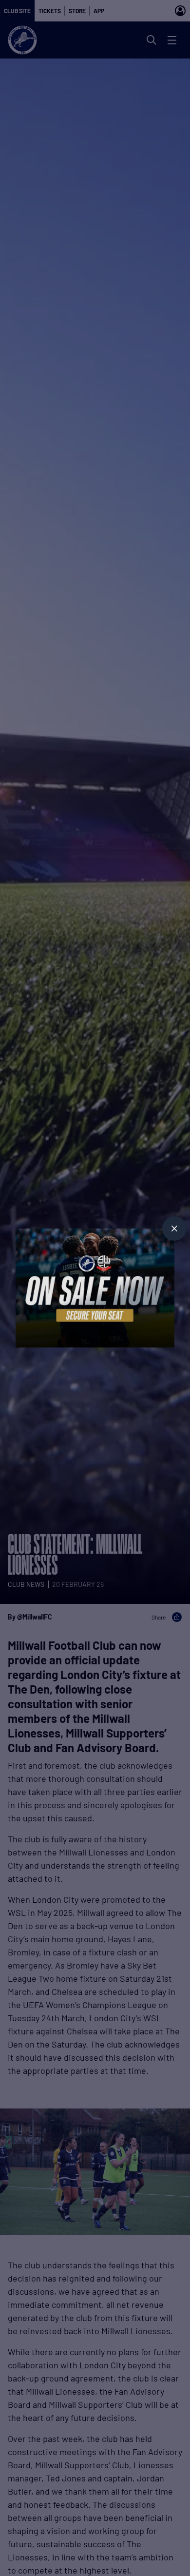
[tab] (174, 1229)
